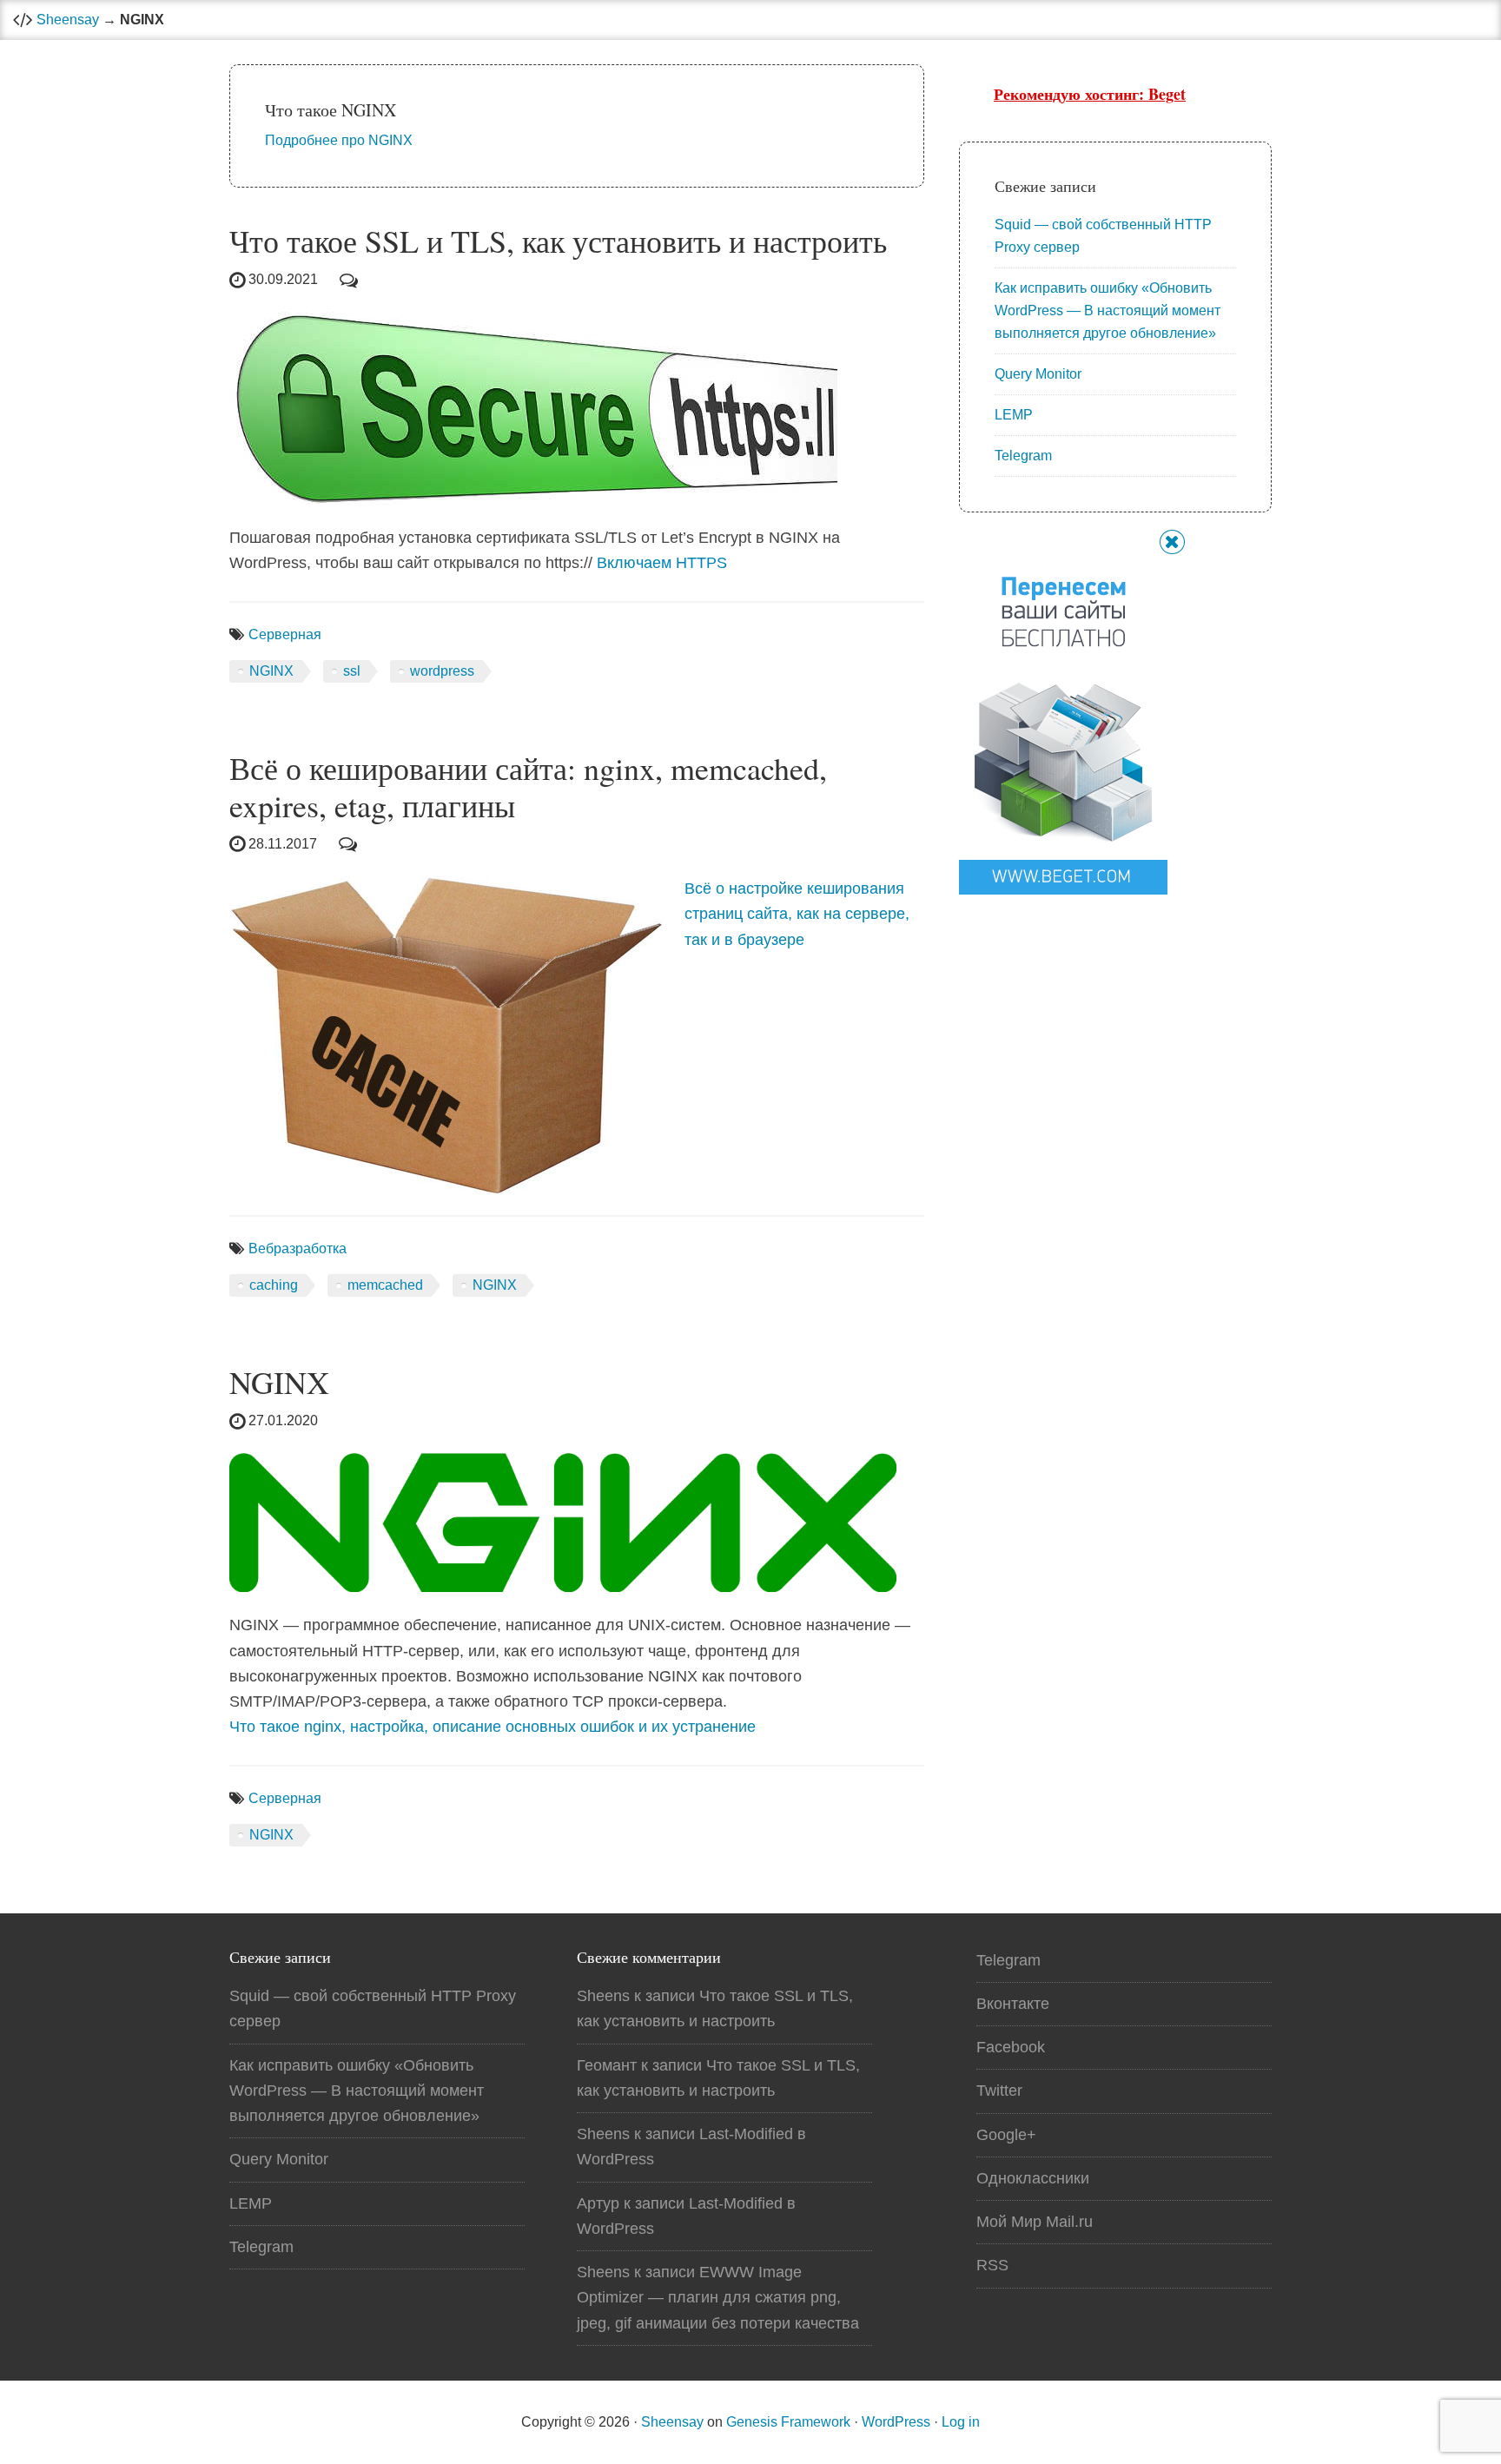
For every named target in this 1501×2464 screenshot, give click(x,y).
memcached (385, 1285)
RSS (992, 2265)
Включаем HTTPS (662, 563)
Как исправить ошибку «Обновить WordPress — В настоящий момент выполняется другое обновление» (1108, 310)
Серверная (285, 634)
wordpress (442, 671)
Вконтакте (1013, 2004)
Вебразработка (298, 1249)
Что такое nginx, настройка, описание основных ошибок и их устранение (493, 1727)
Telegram (1023, 456)
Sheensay (68, 20)
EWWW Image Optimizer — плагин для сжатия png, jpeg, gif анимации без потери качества (718, 2298)
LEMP (1014, 415)
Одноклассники (1033, 2178)
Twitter (999, 2091)
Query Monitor (1038, 374)
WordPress (896, 2422)
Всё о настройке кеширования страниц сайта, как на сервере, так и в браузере (797, 914)
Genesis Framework (788, 2422)
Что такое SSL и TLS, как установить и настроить (558, 241)
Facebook (1011, 2047)
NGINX (271, 671)
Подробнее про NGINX (339, 140)
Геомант (607, 2065)
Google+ (1006, 2135)
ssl (352, 671)
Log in (961, 2422)
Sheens (603, 1996)
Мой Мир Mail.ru (1035, 2222)
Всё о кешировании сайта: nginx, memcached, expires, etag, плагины (528, 786)
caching (274, 1285)
